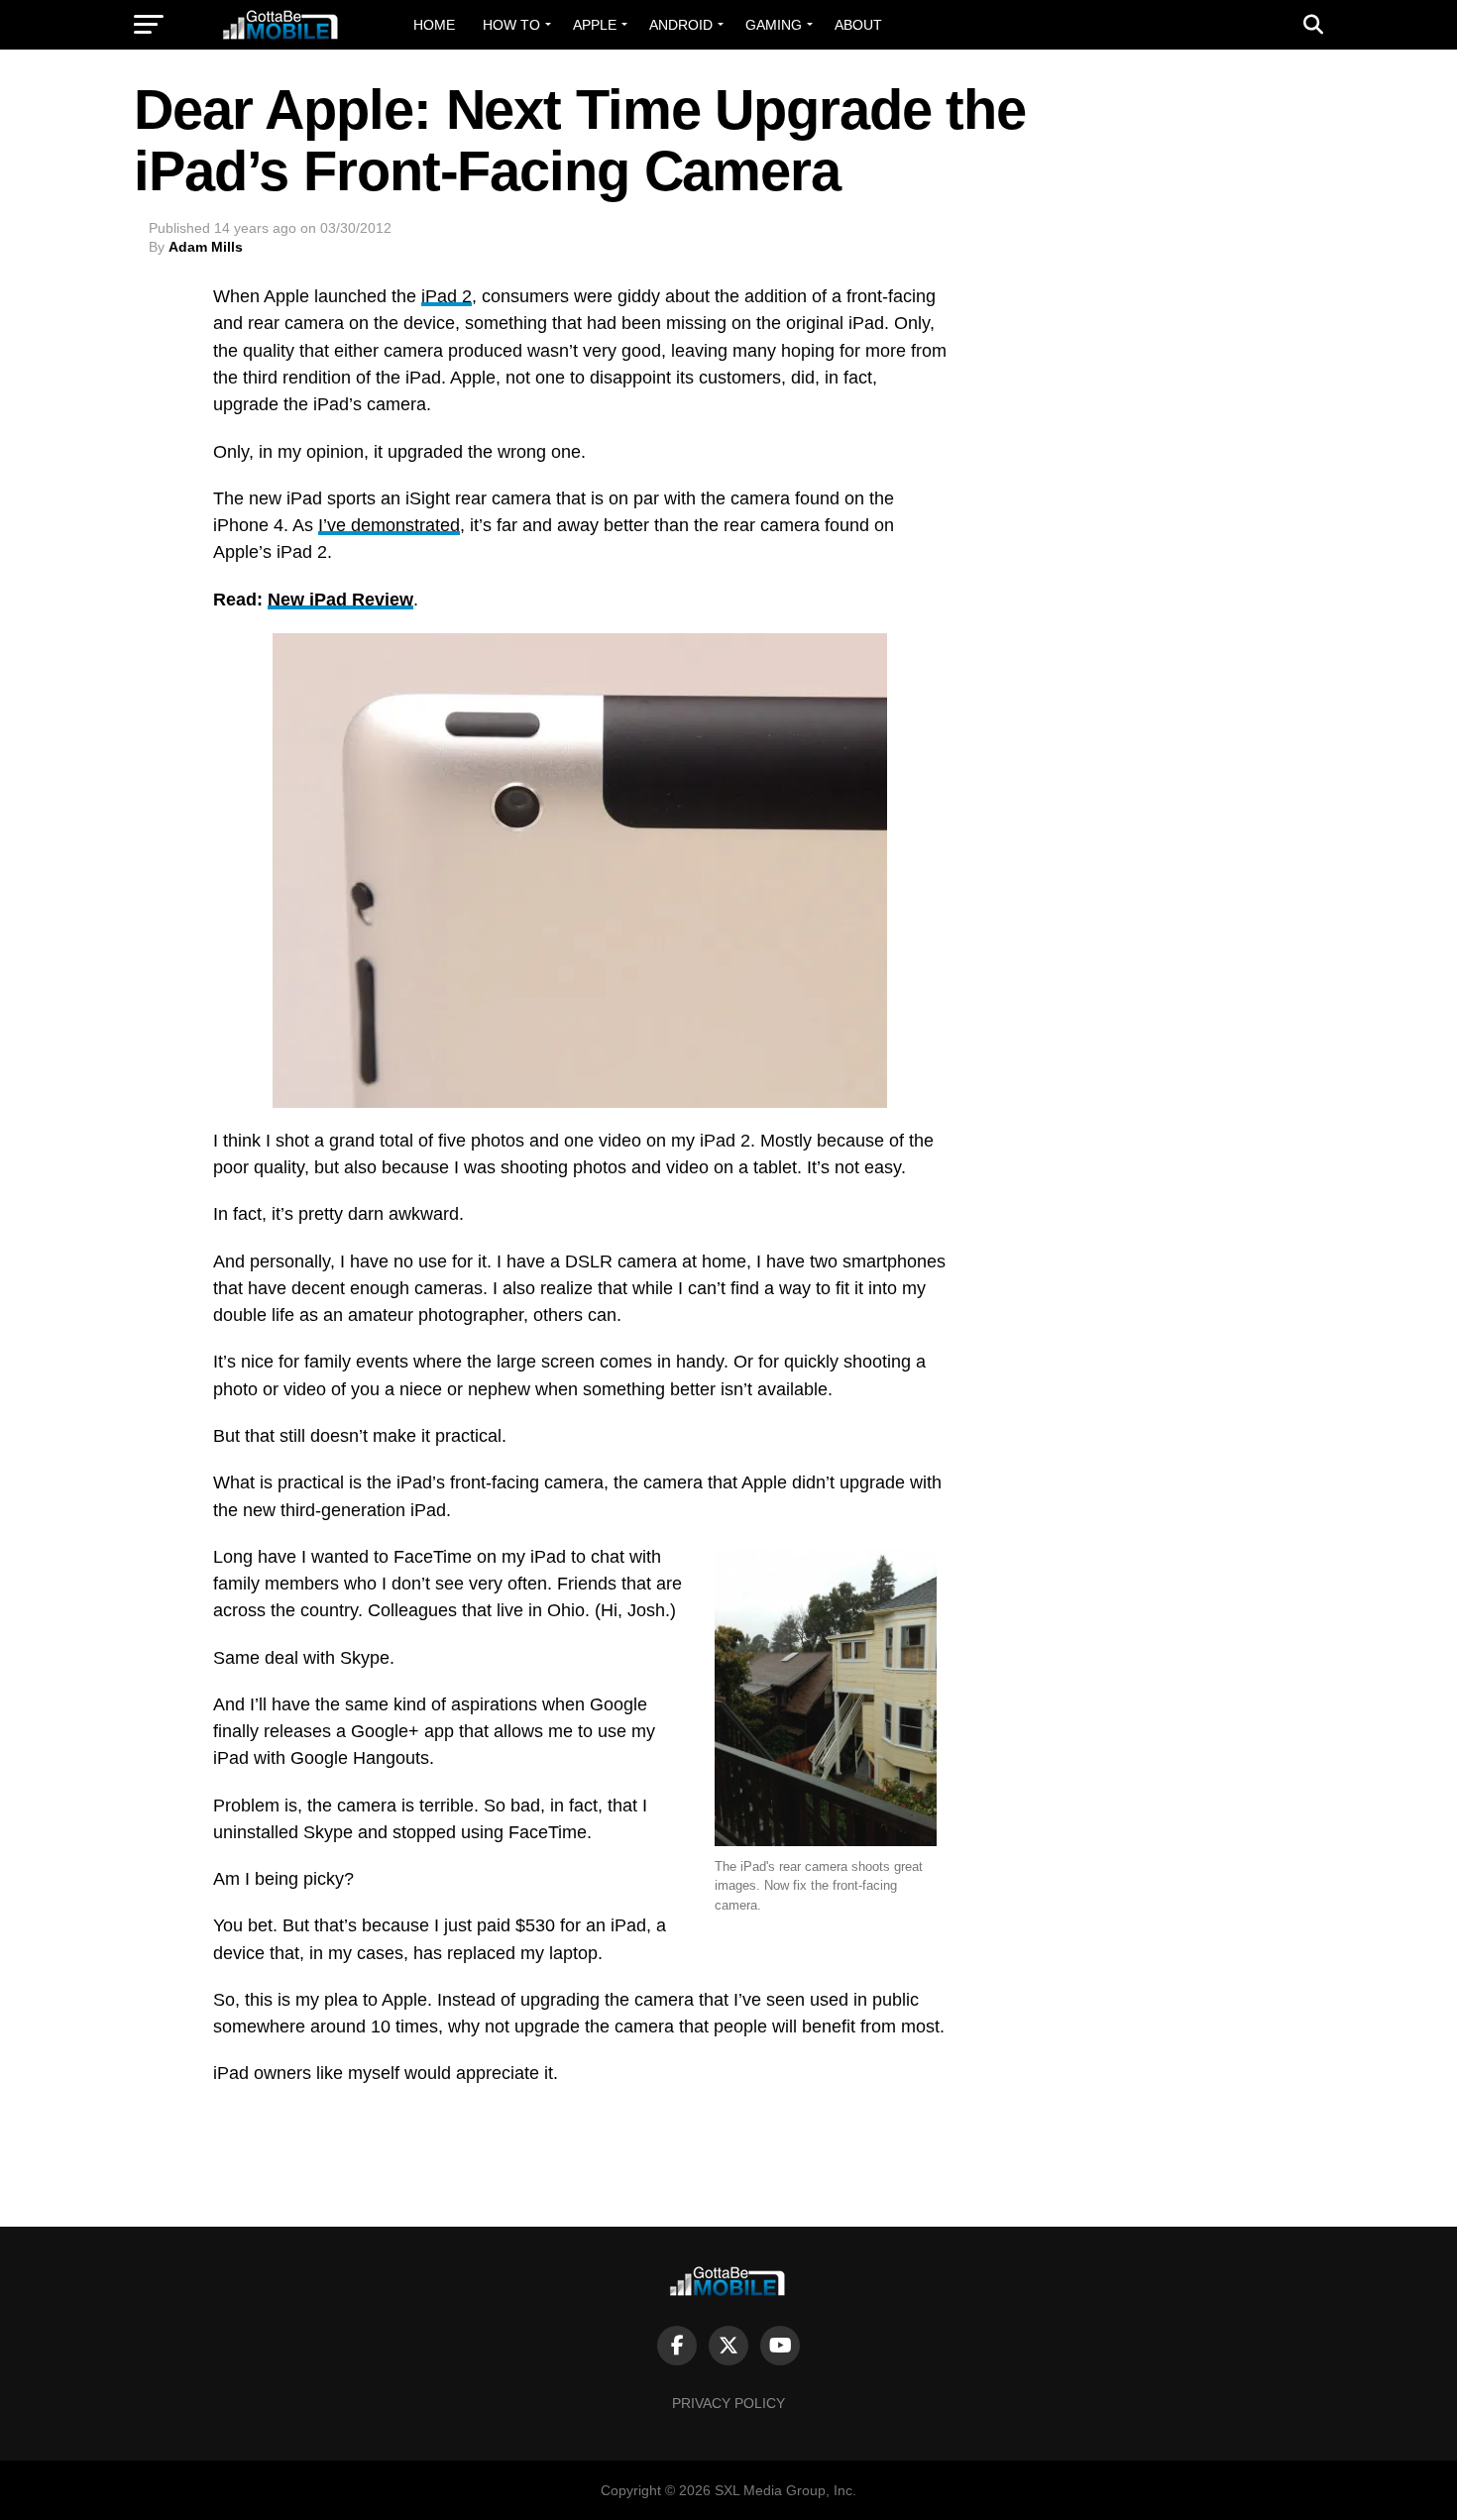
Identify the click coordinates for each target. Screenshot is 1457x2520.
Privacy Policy (728, 2403)
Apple (595, 25)
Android (681, 25)
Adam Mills (206, 247)
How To (511, 25)
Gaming (774, 25)
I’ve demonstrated (389, 525)
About (858, 25)
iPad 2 (447, 296)
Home (434, 25)
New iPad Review (340, 600)
